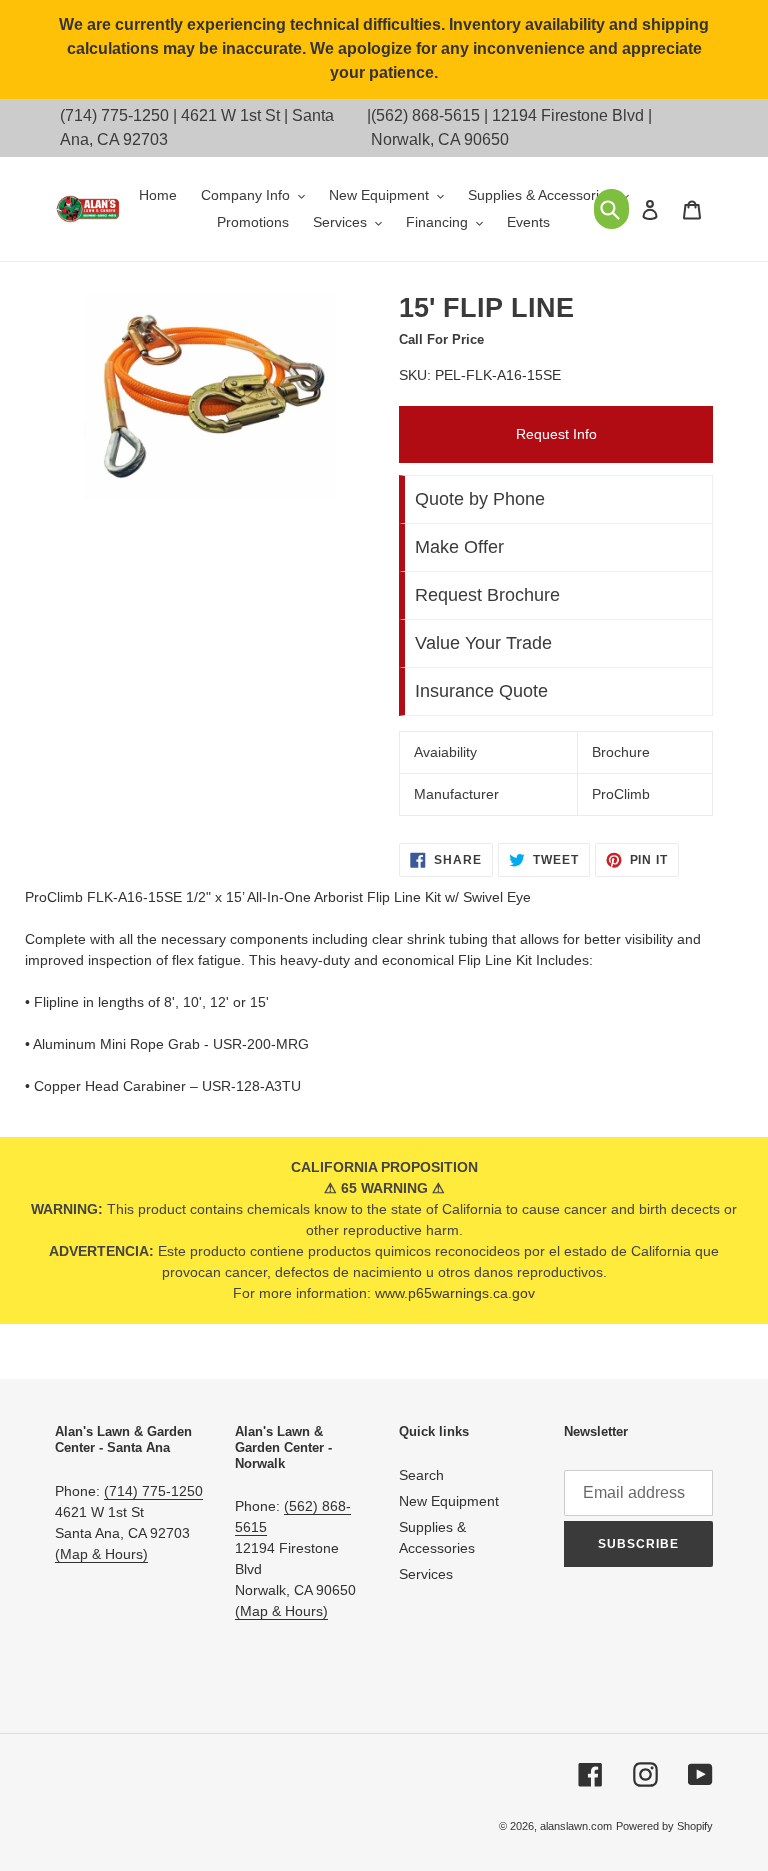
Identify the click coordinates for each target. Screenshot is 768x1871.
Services (426, 1574)
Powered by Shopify (664, 1826)
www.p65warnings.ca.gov (455, 1293)
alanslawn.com (576, 1826)
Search (421, 1475)
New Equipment (449, 1501)
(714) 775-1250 (114, 115)
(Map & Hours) (101, 1554)
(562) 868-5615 (425, 115)
